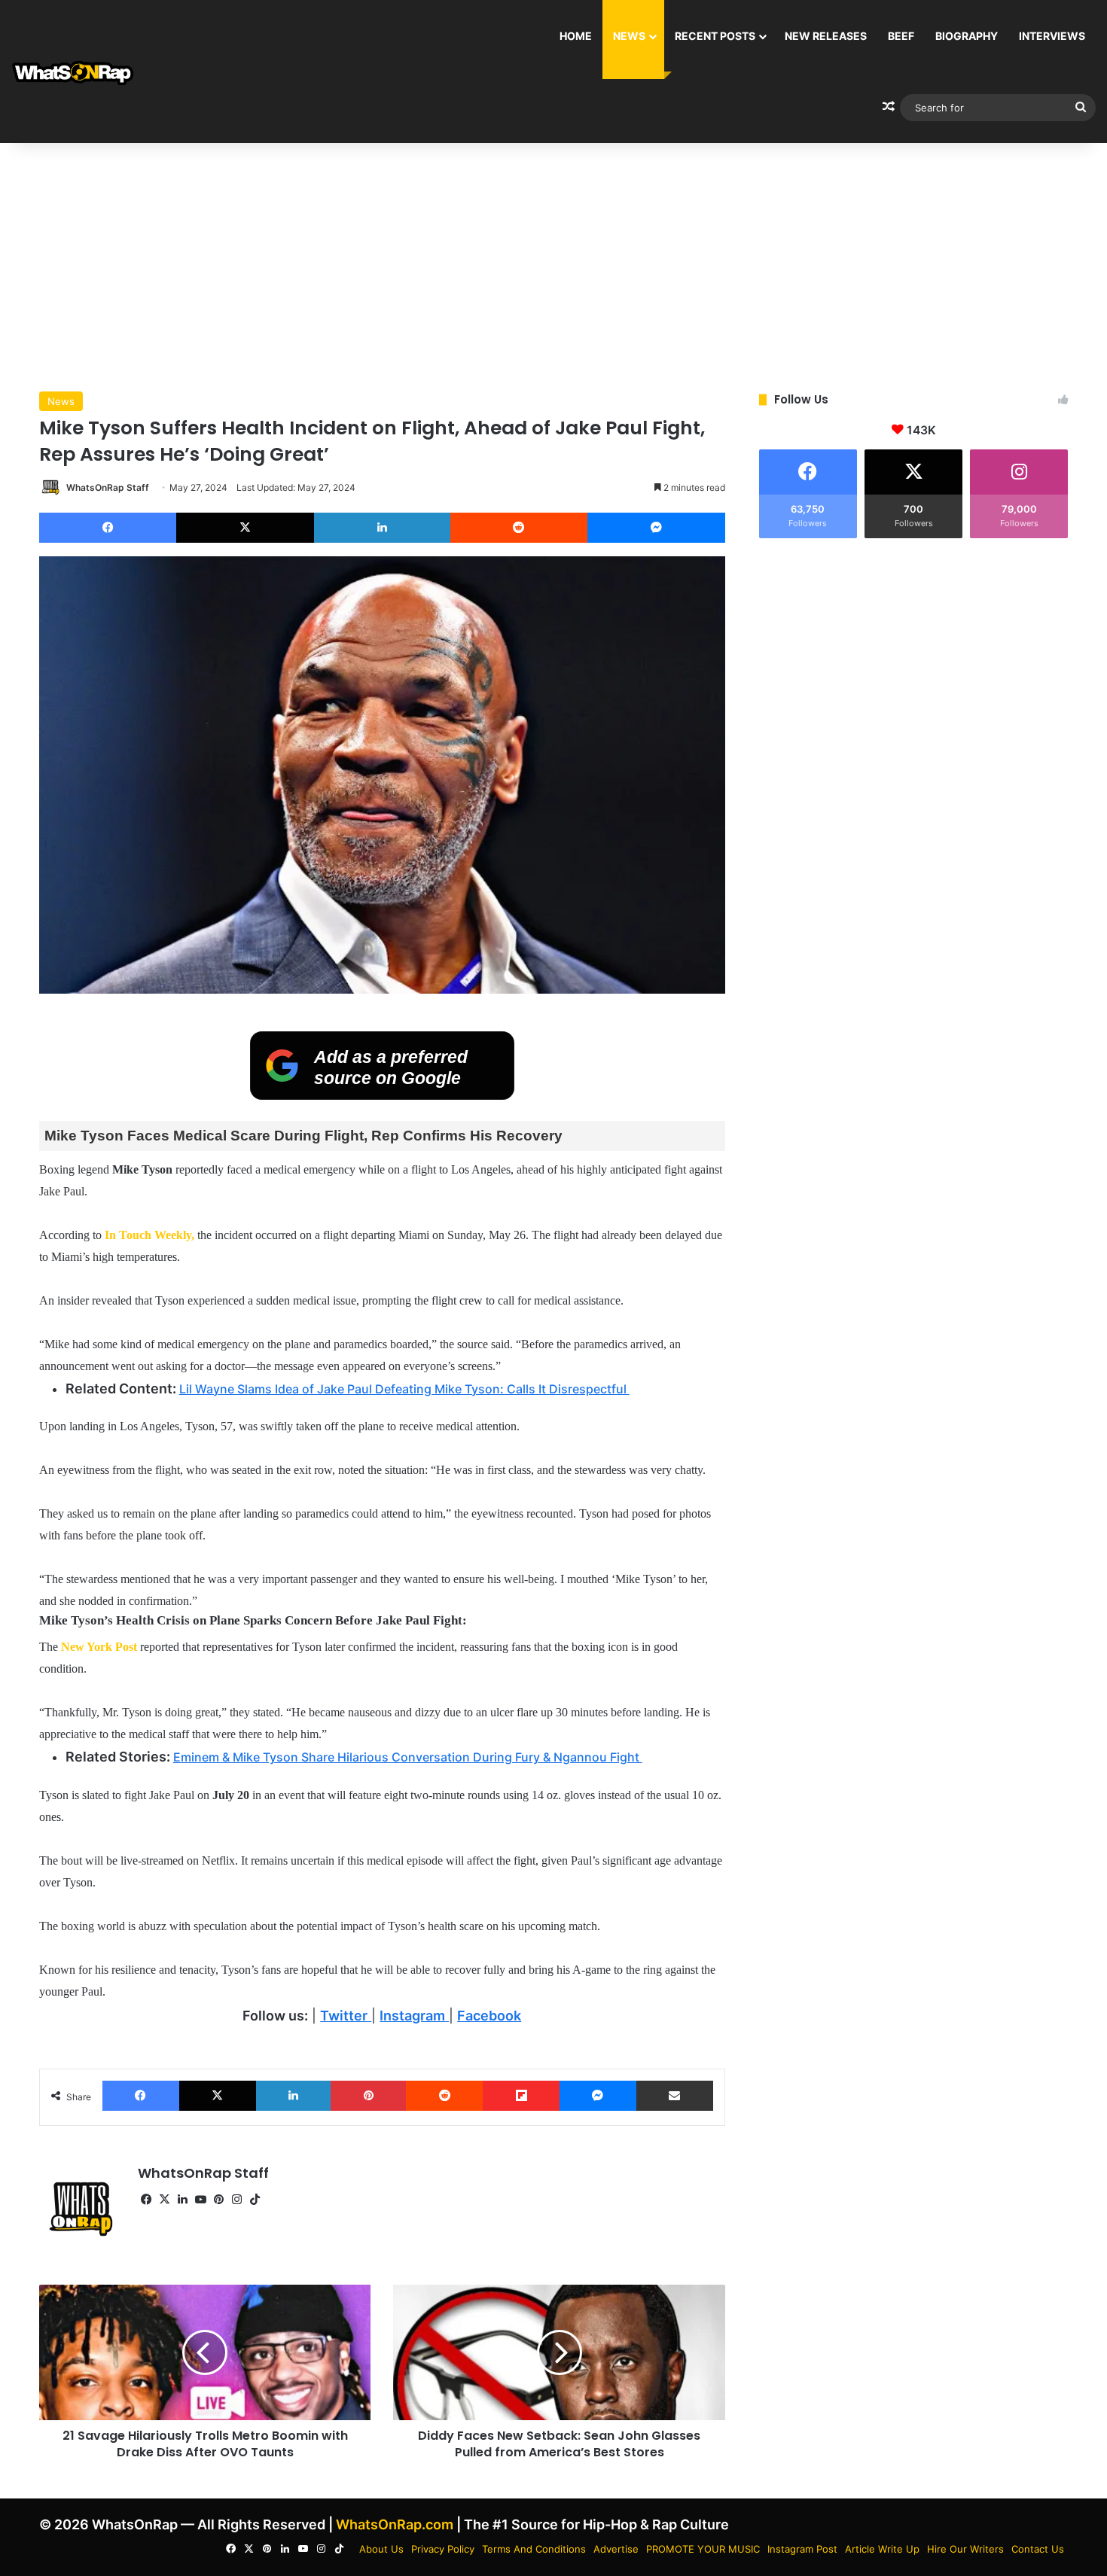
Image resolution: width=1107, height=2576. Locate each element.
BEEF (901, 36)
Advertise (616, 2549)
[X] (245, 528)
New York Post (99, 1647)
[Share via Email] (675, 2096)
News (629, 36)
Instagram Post (802, 2549)
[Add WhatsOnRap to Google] (382, 1095)
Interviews (1052, 36)
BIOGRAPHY (967, 36)
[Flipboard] (521, 2096)
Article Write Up (882, 2549)
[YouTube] (201, 2200)
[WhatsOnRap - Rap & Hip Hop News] (73, 72)
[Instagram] (237, 2200)
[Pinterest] (368, 2096)
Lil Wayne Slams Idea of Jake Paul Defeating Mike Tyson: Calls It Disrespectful (404, 1389)
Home (576, 36)
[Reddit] (519, 528)
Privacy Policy (443, 2549)
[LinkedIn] (382, 528)
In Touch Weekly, (149, 1235)
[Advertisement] (553, 263)
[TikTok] (255, 2200)
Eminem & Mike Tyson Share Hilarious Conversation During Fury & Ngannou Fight (408, 1757)
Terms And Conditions (534, 2549)
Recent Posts (715, 36)
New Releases (826, 36)
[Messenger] (656, 528)
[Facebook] (108, 528)
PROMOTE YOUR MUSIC (703, 2549)
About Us (381, 2549)
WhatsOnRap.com (395, 2524)
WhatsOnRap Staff (108, 487)
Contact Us (1038, 2549)
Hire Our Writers (965, 2549)
